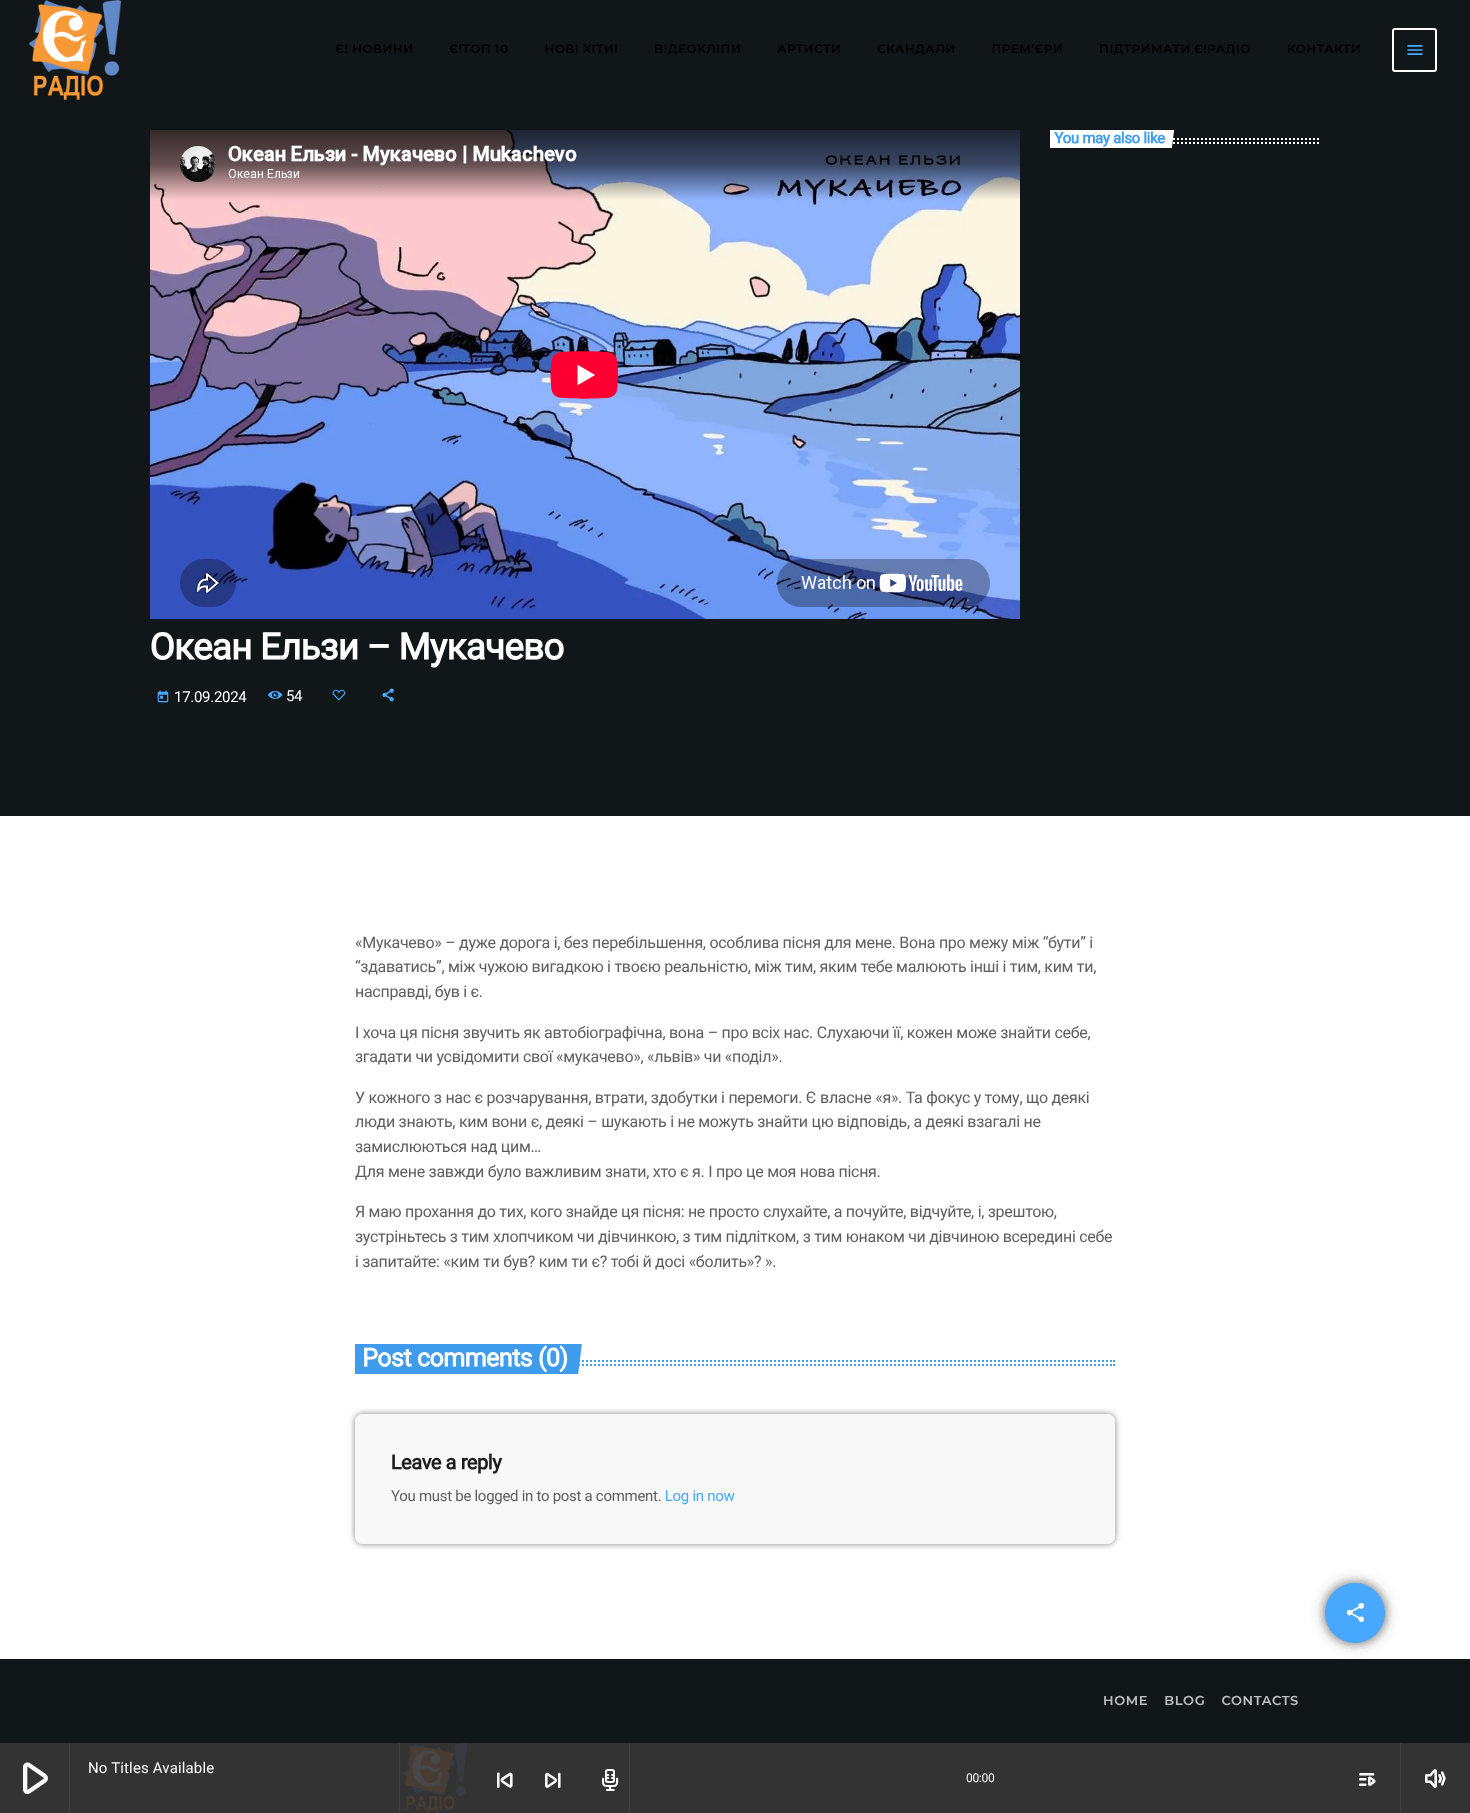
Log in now (700, 1496)
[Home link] (75, 50)
